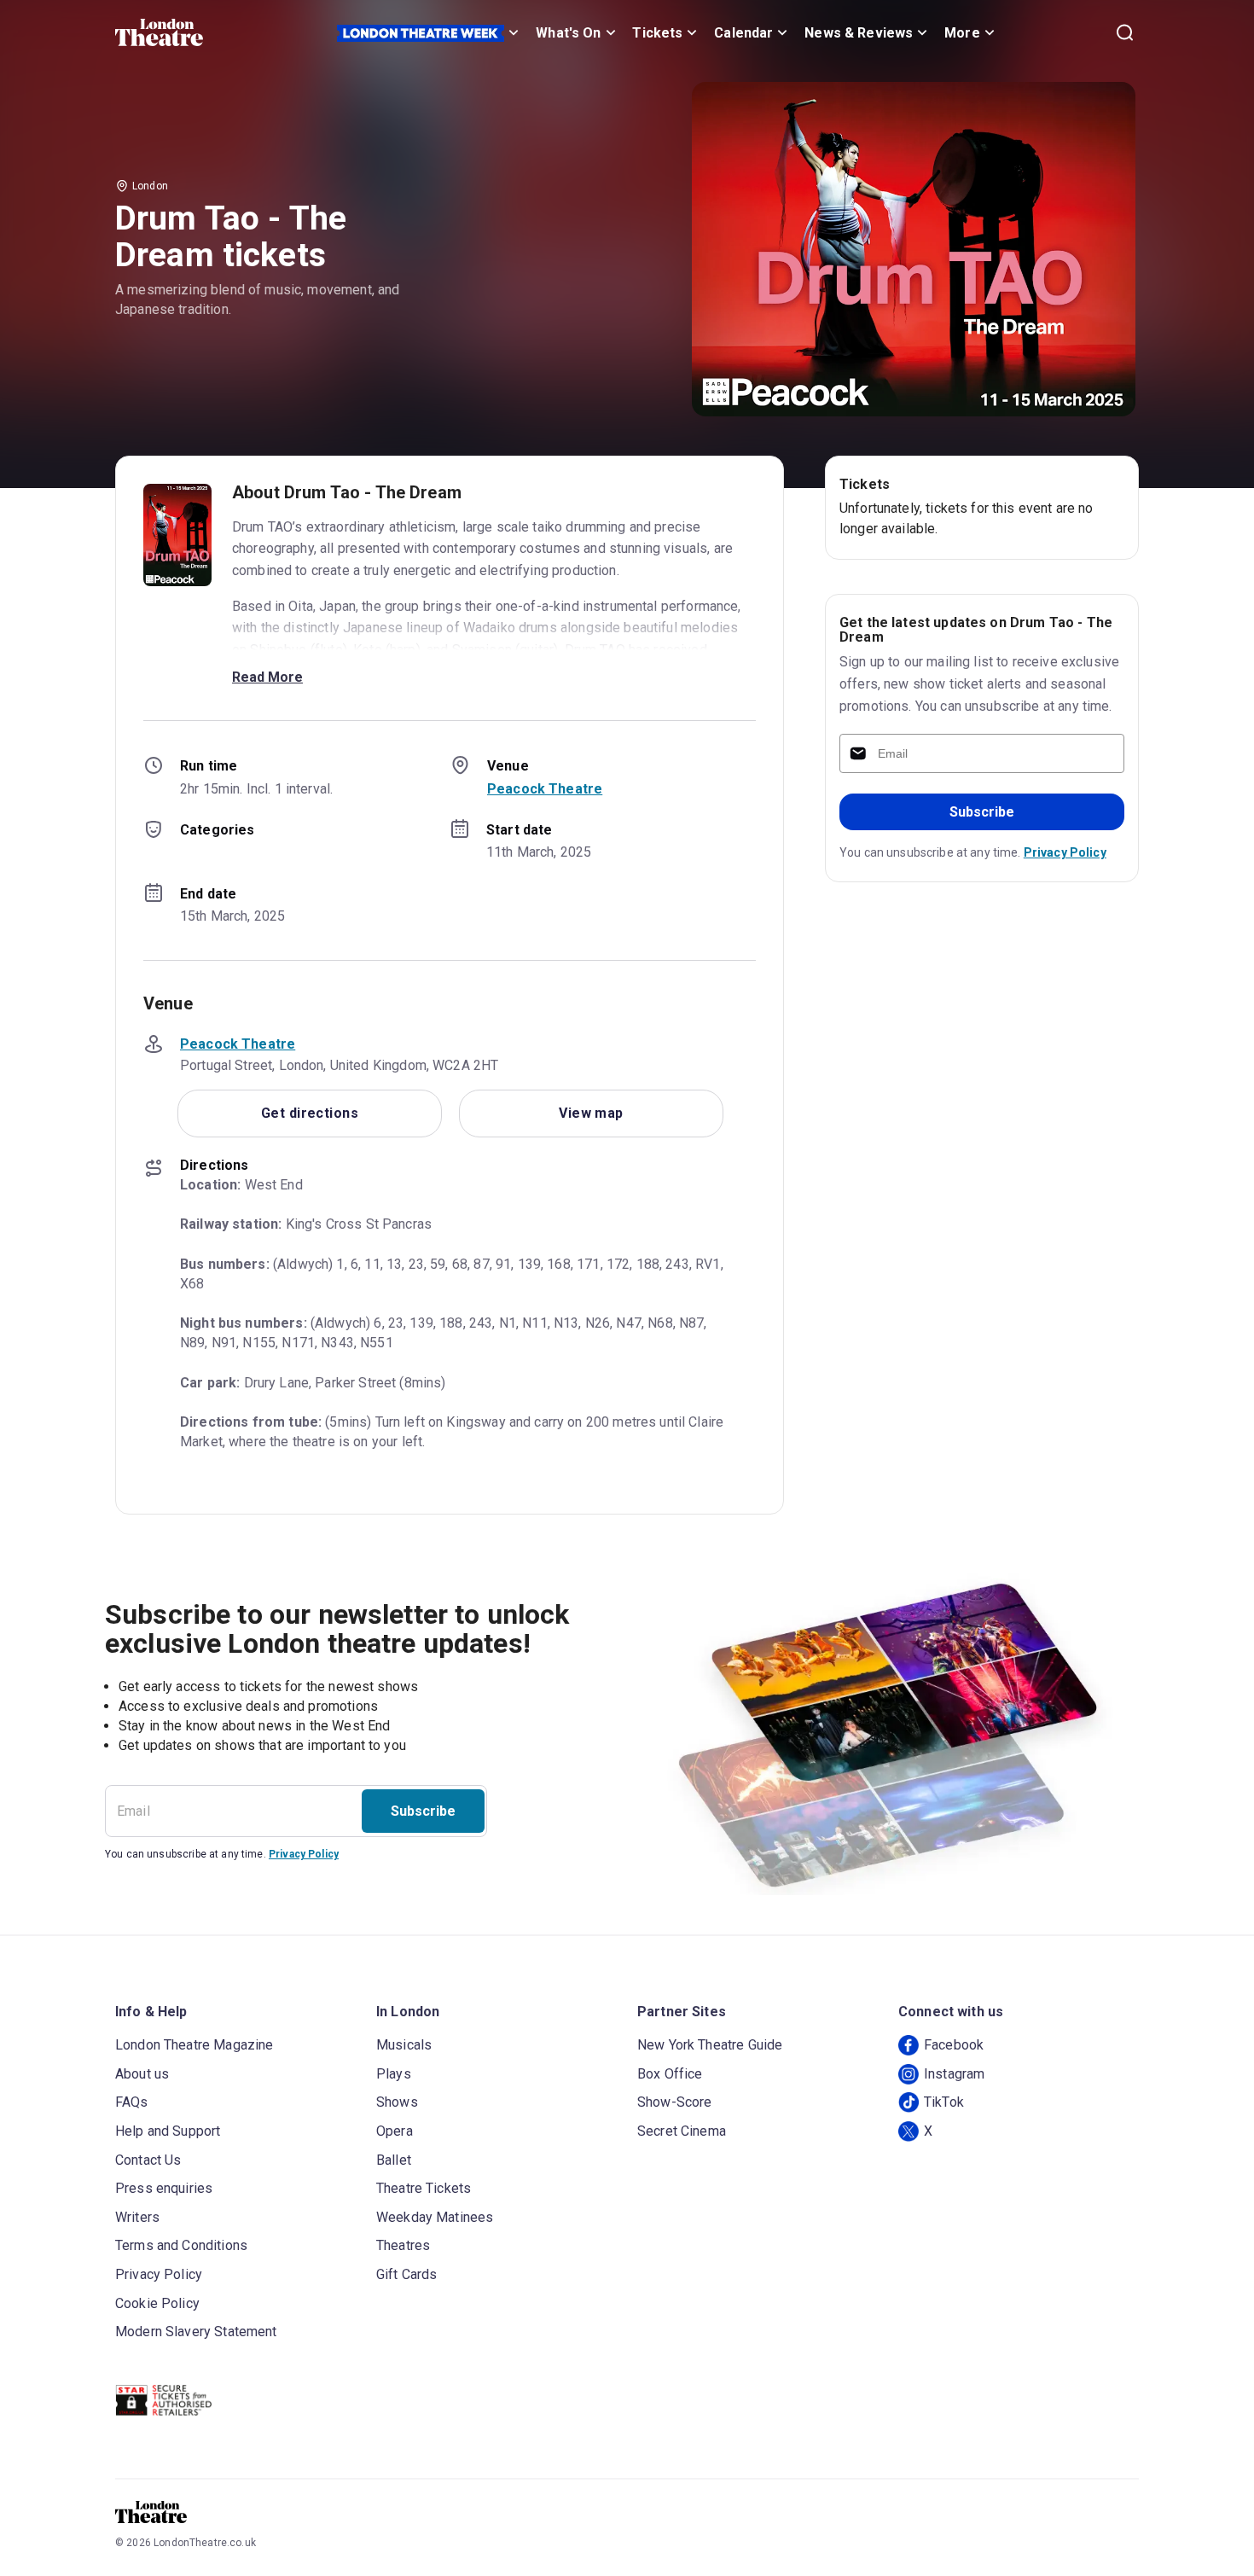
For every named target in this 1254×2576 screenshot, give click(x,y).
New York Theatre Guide (710, 2045)
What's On (568, 33)
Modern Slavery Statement (196, 2332)
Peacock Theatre (545, 789)
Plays (394, 2074)
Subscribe (982, 812)
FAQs (132, 2102)
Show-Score (675, 2102)
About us (142, 2074)
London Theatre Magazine (194, 2045)
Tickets (657, 33)
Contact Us (148, 2160)
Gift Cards (407, 2274)
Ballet (394, 2160)
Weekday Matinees (435, 2217)
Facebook (954, 2045)
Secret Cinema (682, 2131)
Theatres (403, 2245)
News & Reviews (859, 33)
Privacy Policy (1065, 852)
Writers (137, 2217)
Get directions (310, 1113)
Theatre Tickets (424, 2188)
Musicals (404, 2045)
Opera (395, 2131)
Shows (397, 2102)
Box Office (670, 2074)
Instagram (954, 2074)
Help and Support (168, 2131)
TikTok (944, 2102)
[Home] (159, 32)
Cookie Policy (157, 2303)
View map (591, 1113)
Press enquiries (164, 2188)
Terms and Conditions (181, 2245)
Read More (267, 677)
